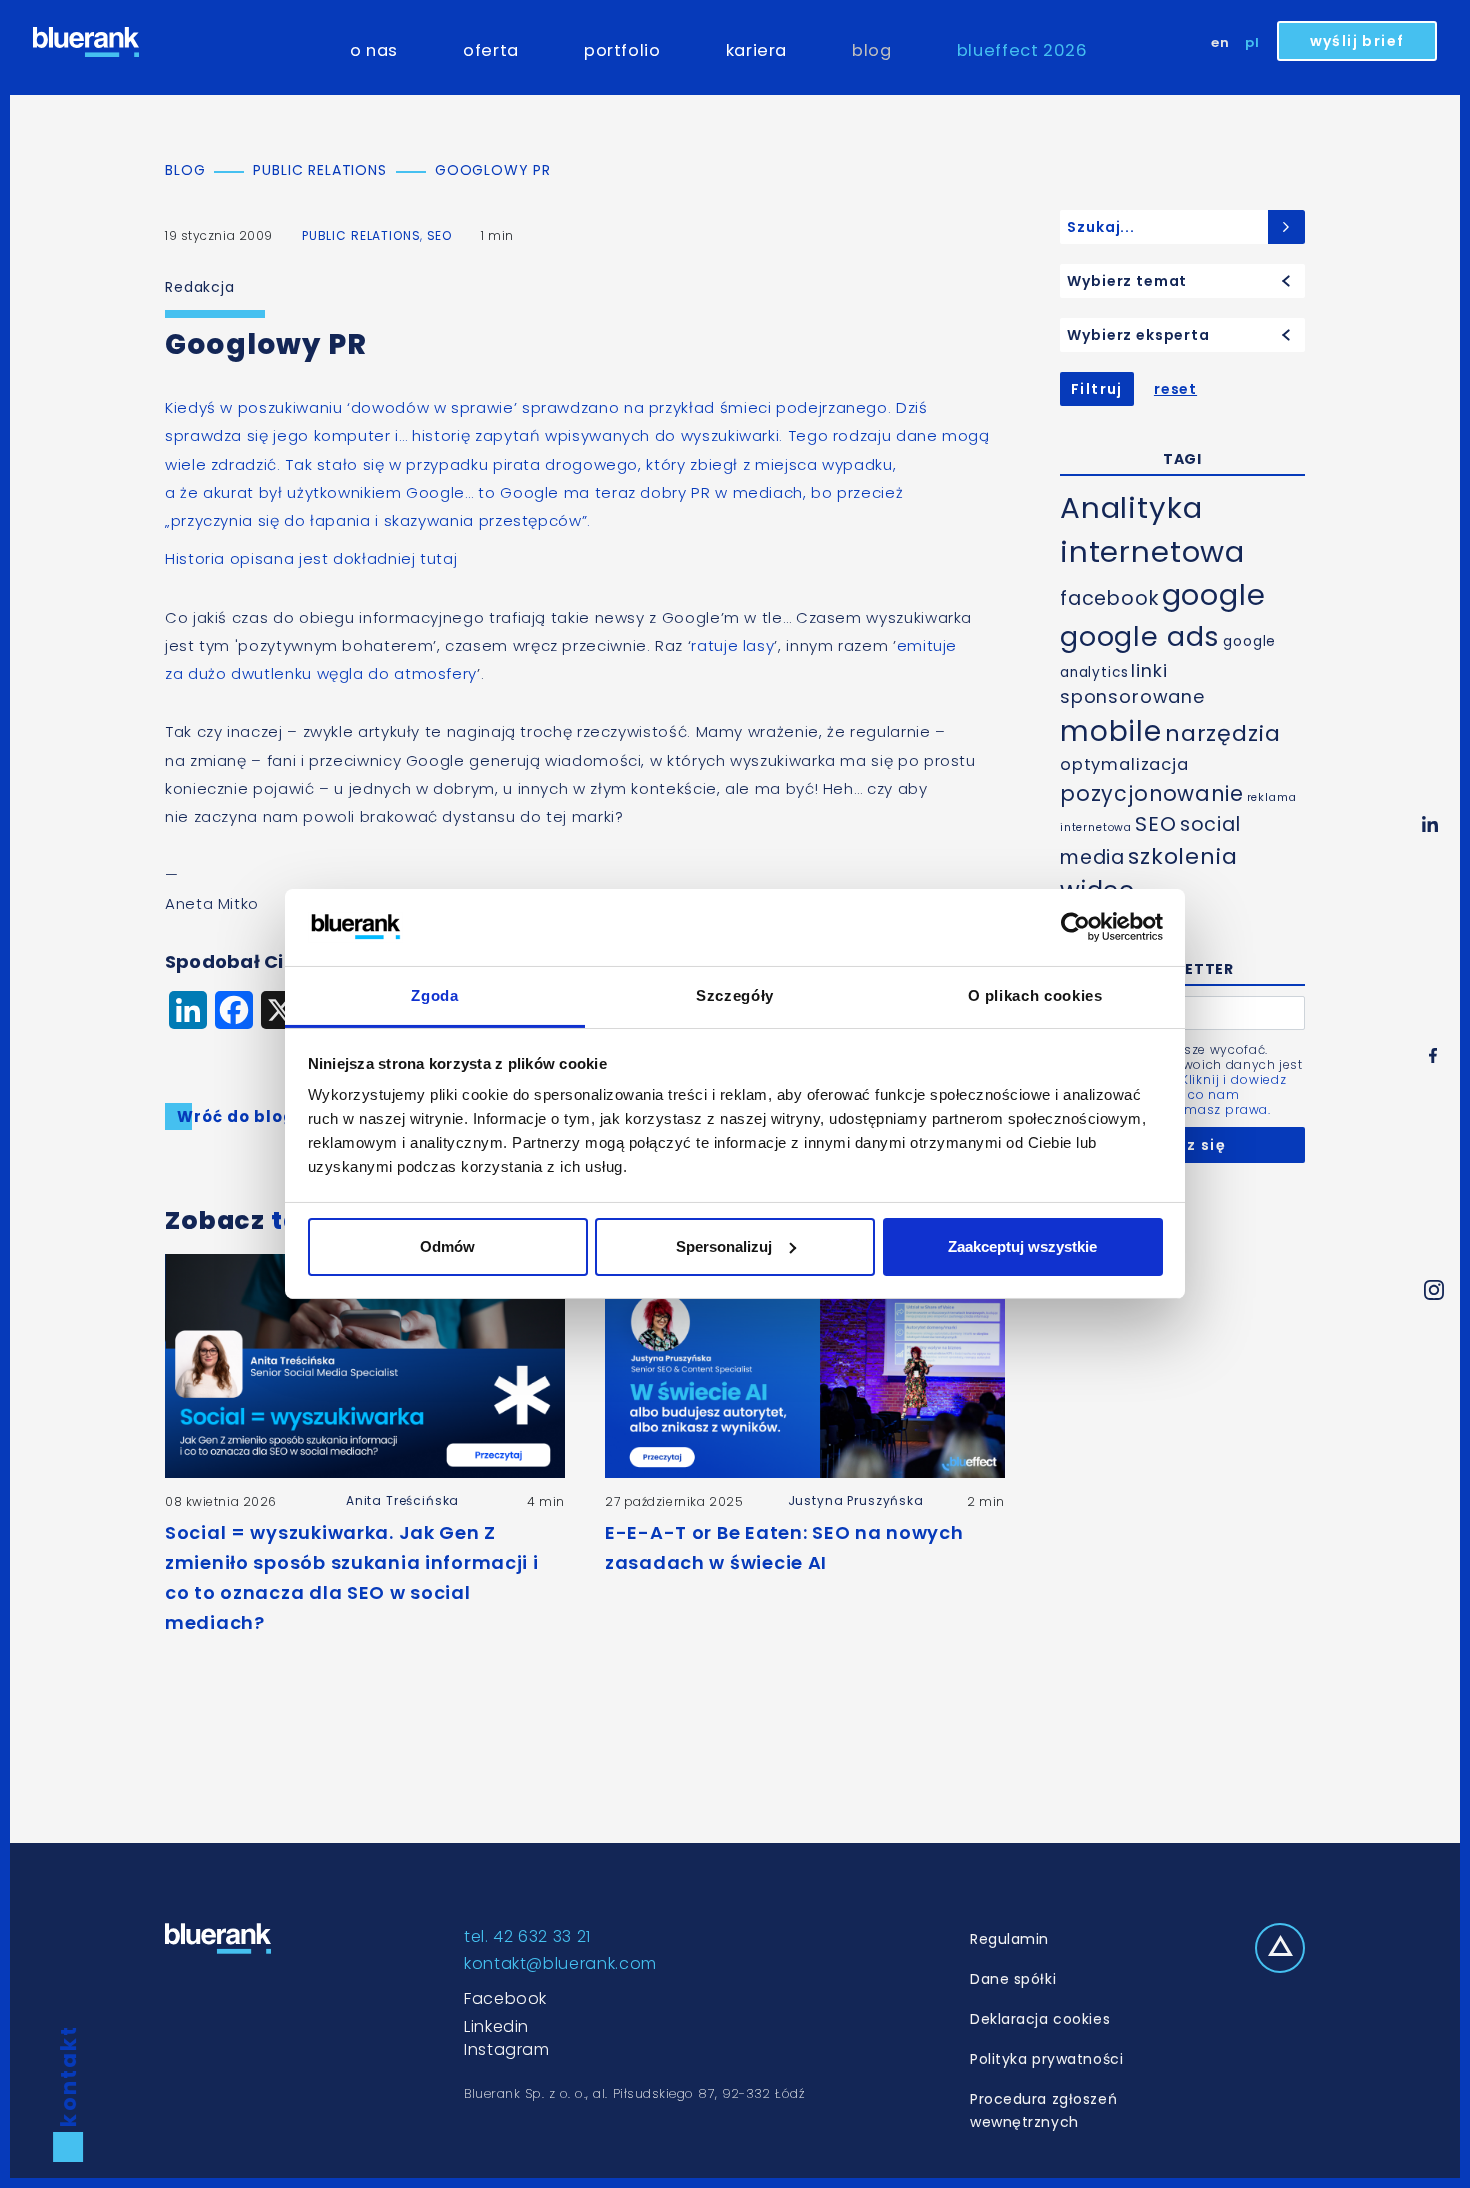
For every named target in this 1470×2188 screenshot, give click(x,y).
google (1214, 595)
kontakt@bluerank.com (560, 1963)
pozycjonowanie (1152, 793)
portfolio (622, 50)
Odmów (447, 1246)
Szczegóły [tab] (735, 995)
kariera (756, 50)
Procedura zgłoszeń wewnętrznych (1043, 2110)
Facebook (505, 1998)
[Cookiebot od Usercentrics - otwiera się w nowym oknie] (1075, 927)
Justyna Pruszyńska (856, 1500)
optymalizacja (1124, 764)
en (1220, 42)
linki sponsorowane (1132, 684)
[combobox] (1182, 281)
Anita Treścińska (402, 1500)
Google (435, 492)
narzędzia (1223, 733)
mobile (1111, 731)
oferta (491, 50)
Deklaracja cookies (1040, 2019)
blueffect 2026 (1022, 50)
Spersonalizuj (724, 1246)
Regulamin (1009, 1939)
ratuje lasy (732, 645)
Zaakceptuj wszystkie (1022, 1246)
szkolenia (1183, 856)
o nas (374, 50)
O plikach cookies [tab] (1035, 995)
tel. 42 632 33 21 (527, 1936)
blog (872, 50)
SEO (440, 235)
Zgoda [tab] (434, 995)
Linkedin (496, 2026)
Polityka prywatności (1046, 2059)
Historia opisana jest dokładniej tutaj (311, 558)
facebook (1109, 598)
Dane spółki (1013, 1979)
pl (1252, 42)
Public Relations (361, 235)
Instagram (507, 2049)
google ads (1140, 636)
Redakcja (200, 287)
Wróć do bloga (241, 1116)
